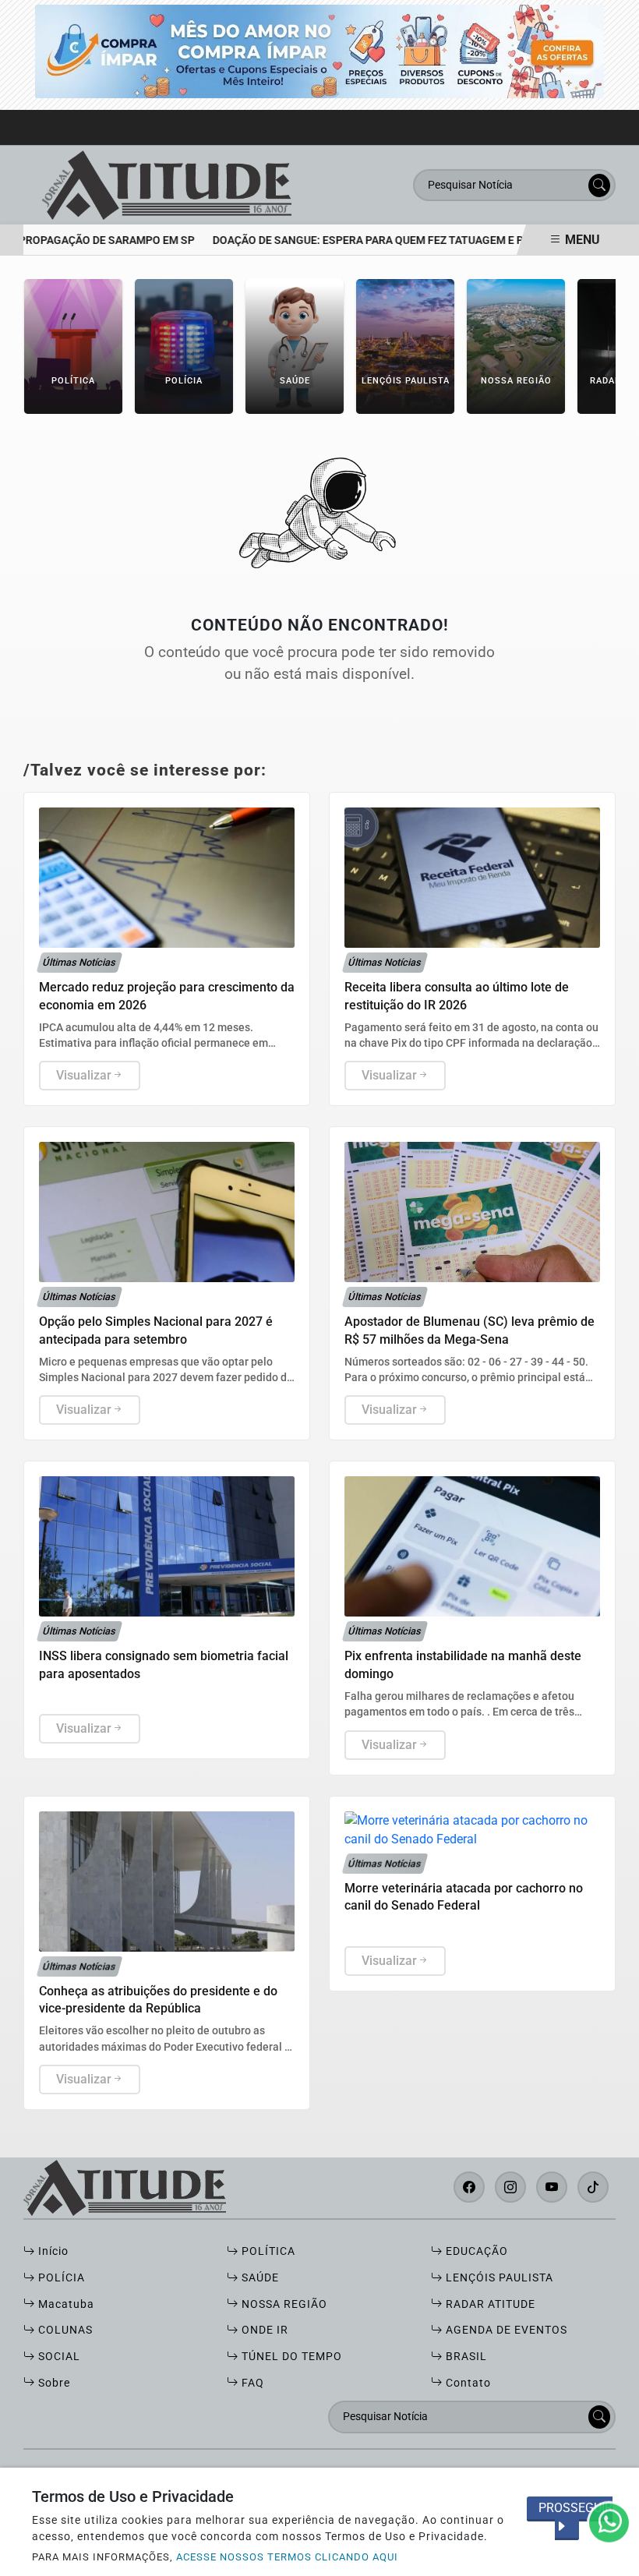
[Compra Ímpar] (319, 50)
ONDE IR (263, 2330)
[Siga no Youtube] (552, 2187)
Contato (467, 2383)
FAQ (251, 2383)
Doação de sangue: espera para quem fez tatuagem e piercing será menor (398, 240)
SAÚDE (259, 2278)
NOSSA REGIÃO (283, 2304)
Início (52, 2251)
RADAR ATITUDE (489, 2304)
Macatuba (65, 2304)
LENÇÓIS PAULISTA (498, 2278)
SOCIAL (58, 2357)
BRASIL (465, 2357)
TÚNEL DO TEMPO (290, 2357)
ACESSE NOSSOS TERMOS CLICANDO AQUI (287, 2557)
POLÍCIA (60, 2278)
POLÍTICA (267, 2251)
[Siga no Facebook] (469, 2187)
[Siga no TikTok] (593, 2187)
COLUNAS (64, 2330)
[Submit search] (599, 186)
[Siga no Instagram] (510, 2187)
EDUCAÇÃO (475, 2251)
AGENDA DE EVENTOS (505, 2330)
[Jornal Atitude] (167, 184)
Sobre (53, 2383)
